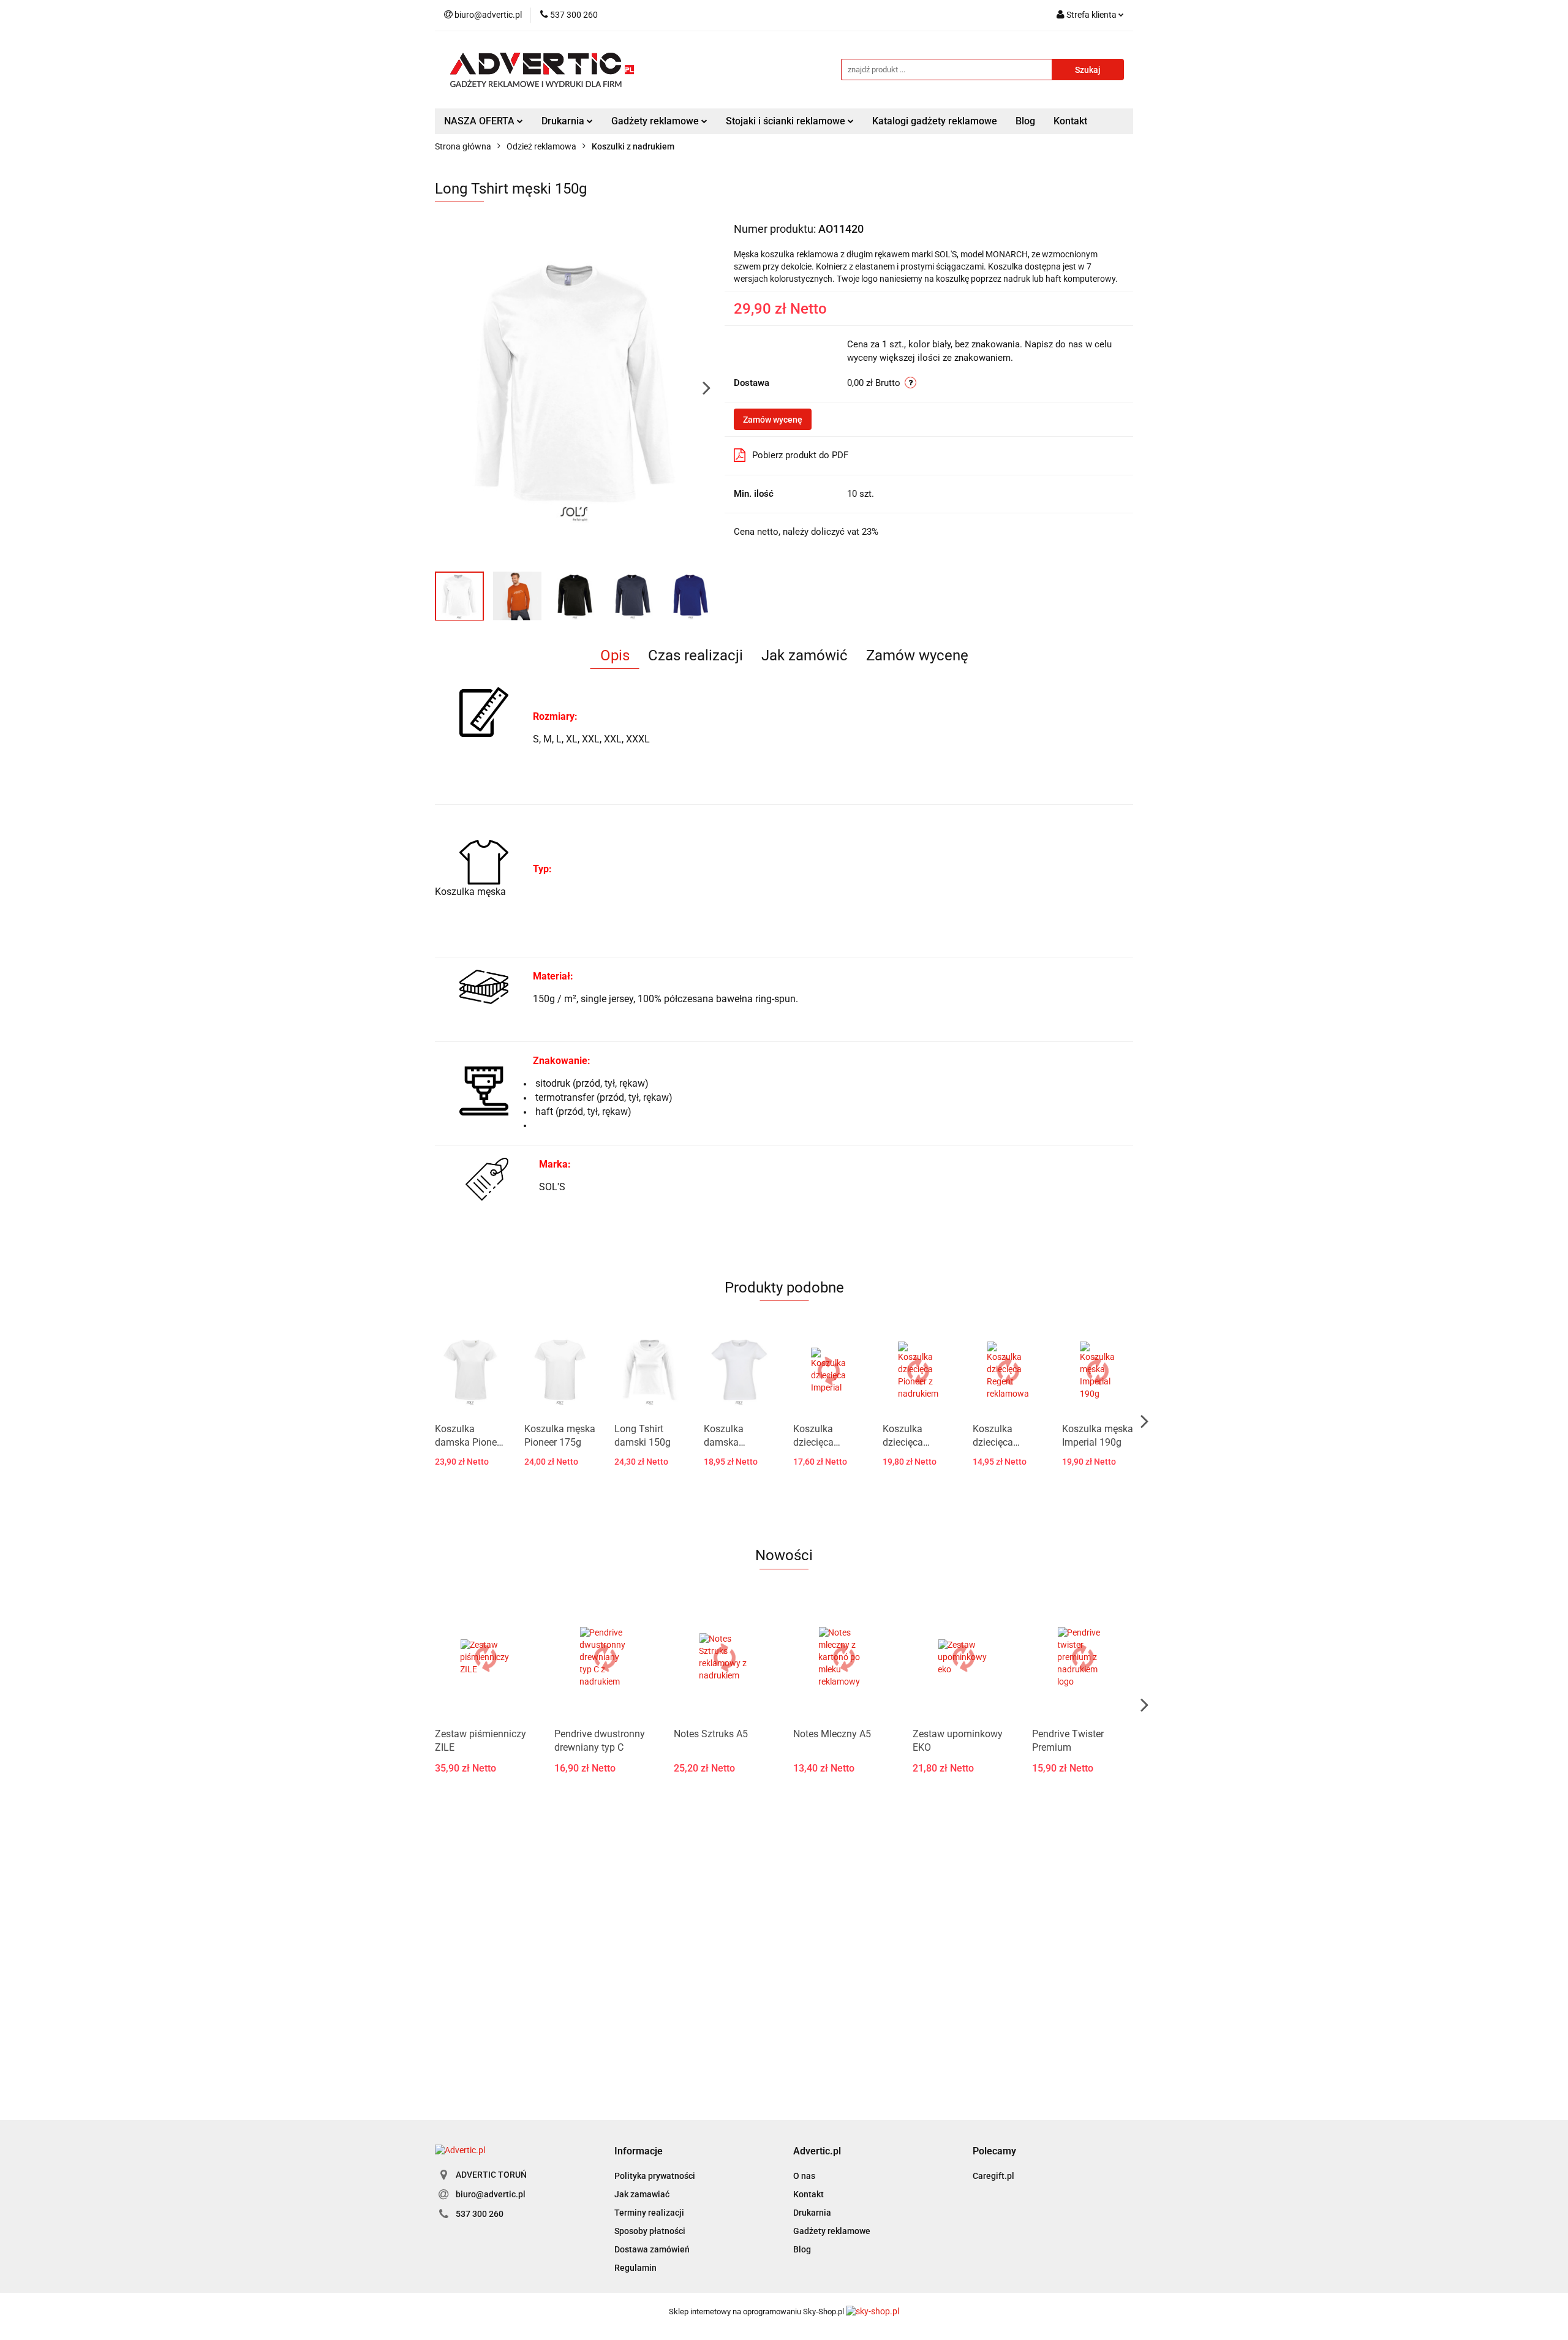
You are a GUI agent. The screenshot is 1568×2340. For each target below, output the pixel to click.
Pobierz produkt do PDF (800, 455)
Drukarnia (812, 2213)
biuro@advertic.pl (491, 2194)
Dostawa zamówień (652, 2249)
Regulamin (635, 2268)
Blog (1025, 121)
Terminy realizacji (649, 2213)
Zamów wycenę (773, 420)
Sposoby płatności (650, 2231)
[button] (639, 2152)
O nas (804, 2176)
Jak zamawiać (642, 2194)
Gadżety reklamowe (832, 2231)
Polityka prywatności (655, 2176)
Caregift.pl (993, 2176)
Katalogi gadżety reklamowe (935, 121)
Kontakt (1070, 121)
